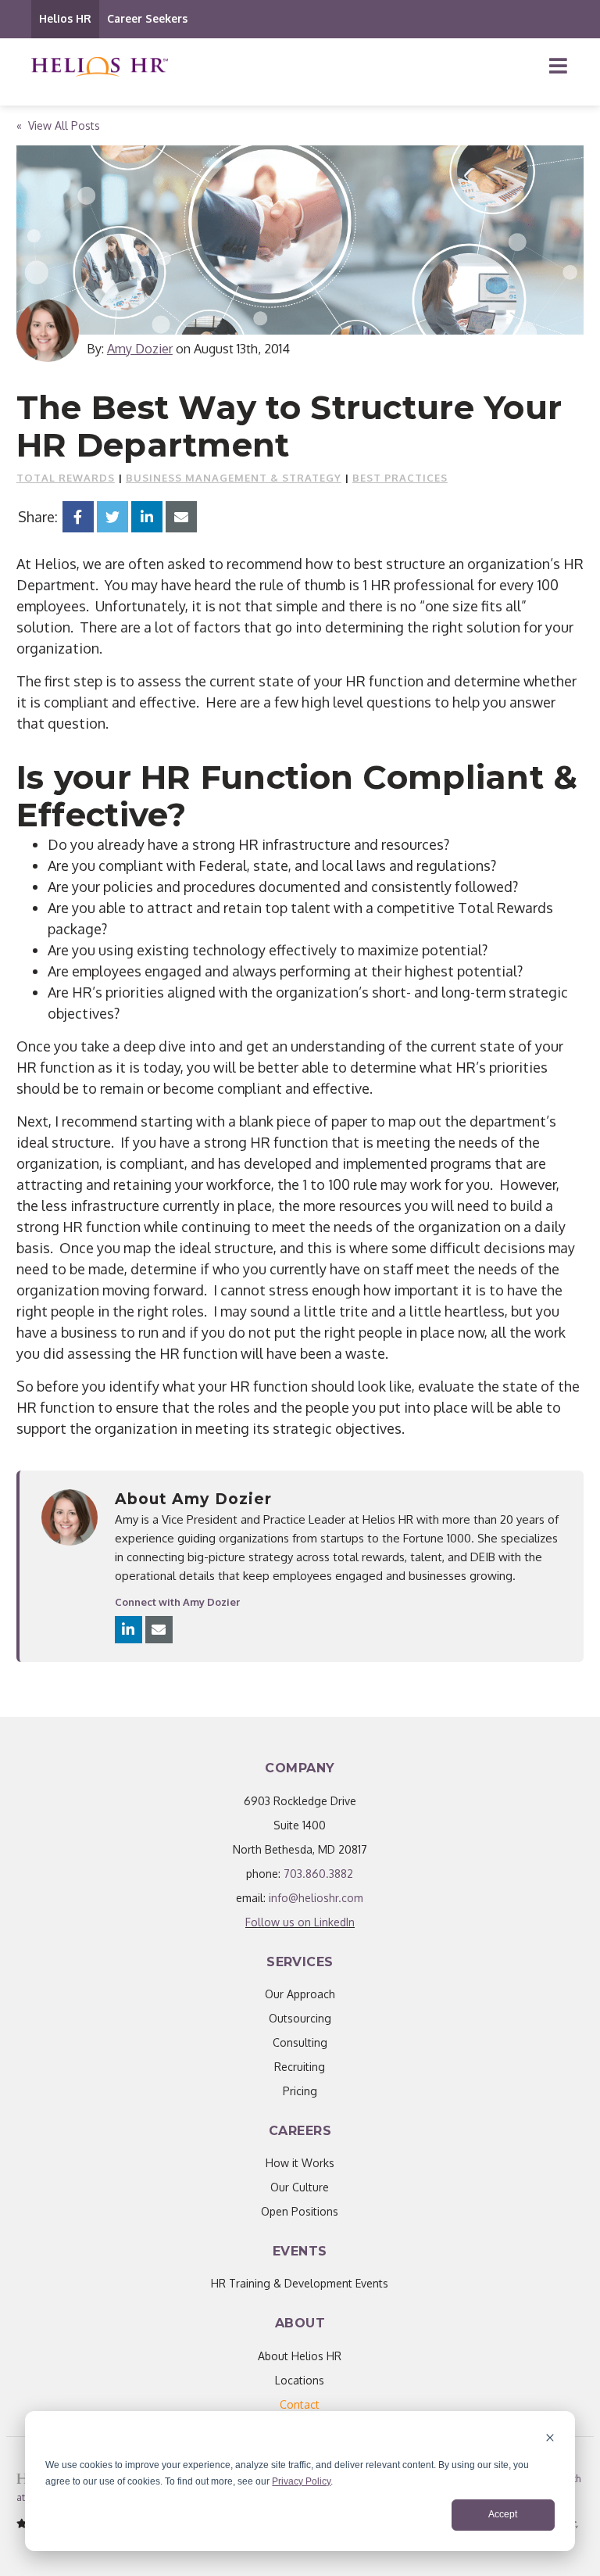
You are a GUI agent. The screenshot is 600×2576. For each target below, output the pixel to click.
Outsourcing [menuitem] (300, 2018)
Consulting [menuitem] (300, 2042)
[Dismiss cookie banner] (550, 2440)
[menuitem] (300, 2404)
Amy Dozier (140, 349)
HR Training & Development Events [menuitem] (300, 2283)
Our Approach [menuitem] (300, 1994)
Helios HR (65, 18)
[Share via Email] (181, 517)
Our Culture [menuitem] (300, 2187)
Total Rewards (66, 478)
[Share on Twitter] (112, 517)
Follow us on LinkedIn (300, 1922)
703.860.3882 (318, 1874)
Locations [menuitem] (300, 2380)
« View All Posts (58, 125)
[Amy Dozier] (48, 331)
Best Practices (400, 478)
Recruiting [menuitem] (300, 2067)
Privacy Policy (301, 2481)
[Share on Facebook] (78, 517)
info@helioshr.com (316, 1898)
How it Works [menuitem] (300, 2163)
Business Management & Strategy (234, 478)
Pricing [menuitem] (300, 2091)
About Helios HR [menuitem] (300, 2356)
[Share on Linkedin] (147, 517)
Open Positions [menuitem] (300, 2211)
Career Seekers (147, 18)
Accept (503, 2514)
